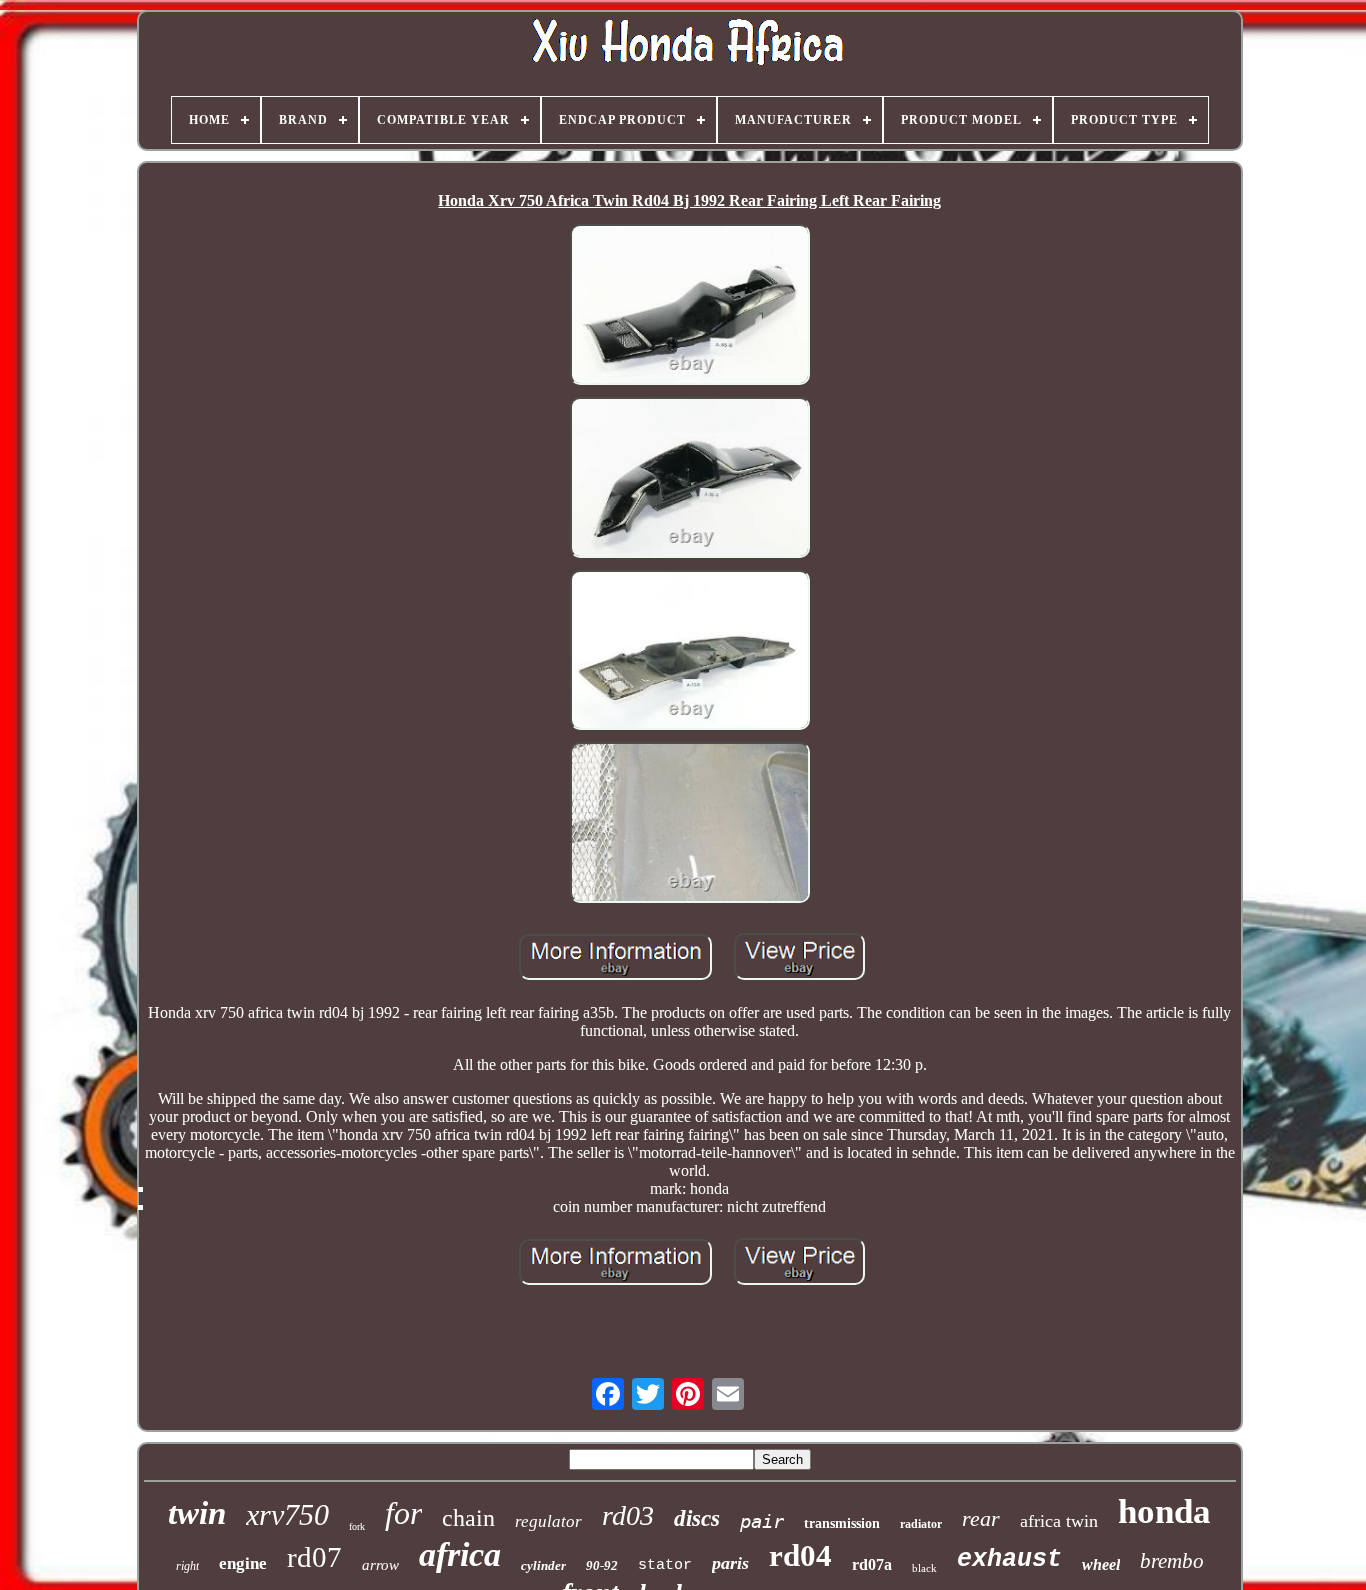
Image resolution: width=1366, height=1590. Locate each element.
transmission (842, 1523)
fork (357, 1526)
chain (468, 1518)
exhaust (1009, 1559)
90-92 (602, 1565)
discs (697, 1518)
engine (243, 1563)
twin (197, 1513)
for (403, 1513)
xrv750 (287, 1514)
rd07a (872, 1564)
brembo (1172, 1561)
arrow (380, 1565)
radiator (921, 1524)
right (187, 1566)
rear (981, 1518)
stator (665, 1565)
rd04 (800, 1555)
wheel (1101, 1564)
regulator (548, 1521)
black (924, 1568)
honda (1164, 1511)
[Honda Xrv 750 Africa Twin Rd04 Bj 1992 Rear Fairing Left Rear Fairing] (690, 306)
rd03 (628, 1515)
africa (460, 1554)
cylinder (543, 1565)
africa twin (1059, 1521)
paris (730, 1563)
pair (762, 1521)
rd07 (314, 1557)
